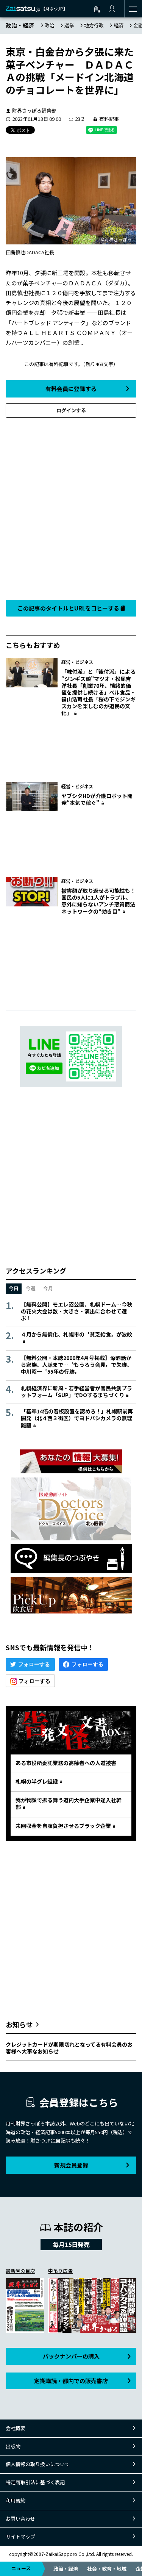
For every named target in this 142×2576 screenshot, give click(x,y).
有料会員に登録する (71, 389)
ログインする (71, 410)
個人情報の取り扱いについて (38, 2464)
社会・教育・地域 (107, 2569)
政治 (50, 25)
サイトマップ (20, 2536)
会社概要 (16, 2428)
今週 (31, 1288)
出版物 (13, 2446)
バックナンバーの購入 (71, 2356)
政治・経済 (66, 2569)
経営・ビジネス (77, 662)
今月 (48, 1288)
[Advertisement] (71, 507)
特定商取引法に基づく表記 (35, 2482)
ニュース (21, 2568)
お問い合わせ (20, 2519)
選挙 (69, 25)
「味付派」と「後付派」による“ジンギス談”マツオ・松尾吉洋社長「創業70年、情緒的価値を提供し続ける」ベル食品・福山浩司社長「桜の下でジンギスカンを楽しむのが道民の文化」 (98, 692)
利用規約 (16, 2500)
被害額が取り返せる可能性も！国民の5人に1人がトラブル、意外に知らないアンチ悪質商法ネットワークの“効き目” (98, 901)
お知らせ (19, 2024)
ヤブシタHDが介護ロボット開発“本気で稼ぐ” (97, 799)
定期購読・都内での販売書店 (71, 2381)
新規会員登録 (71, 2165)
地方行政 (94, 25)
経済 (119, 25)
